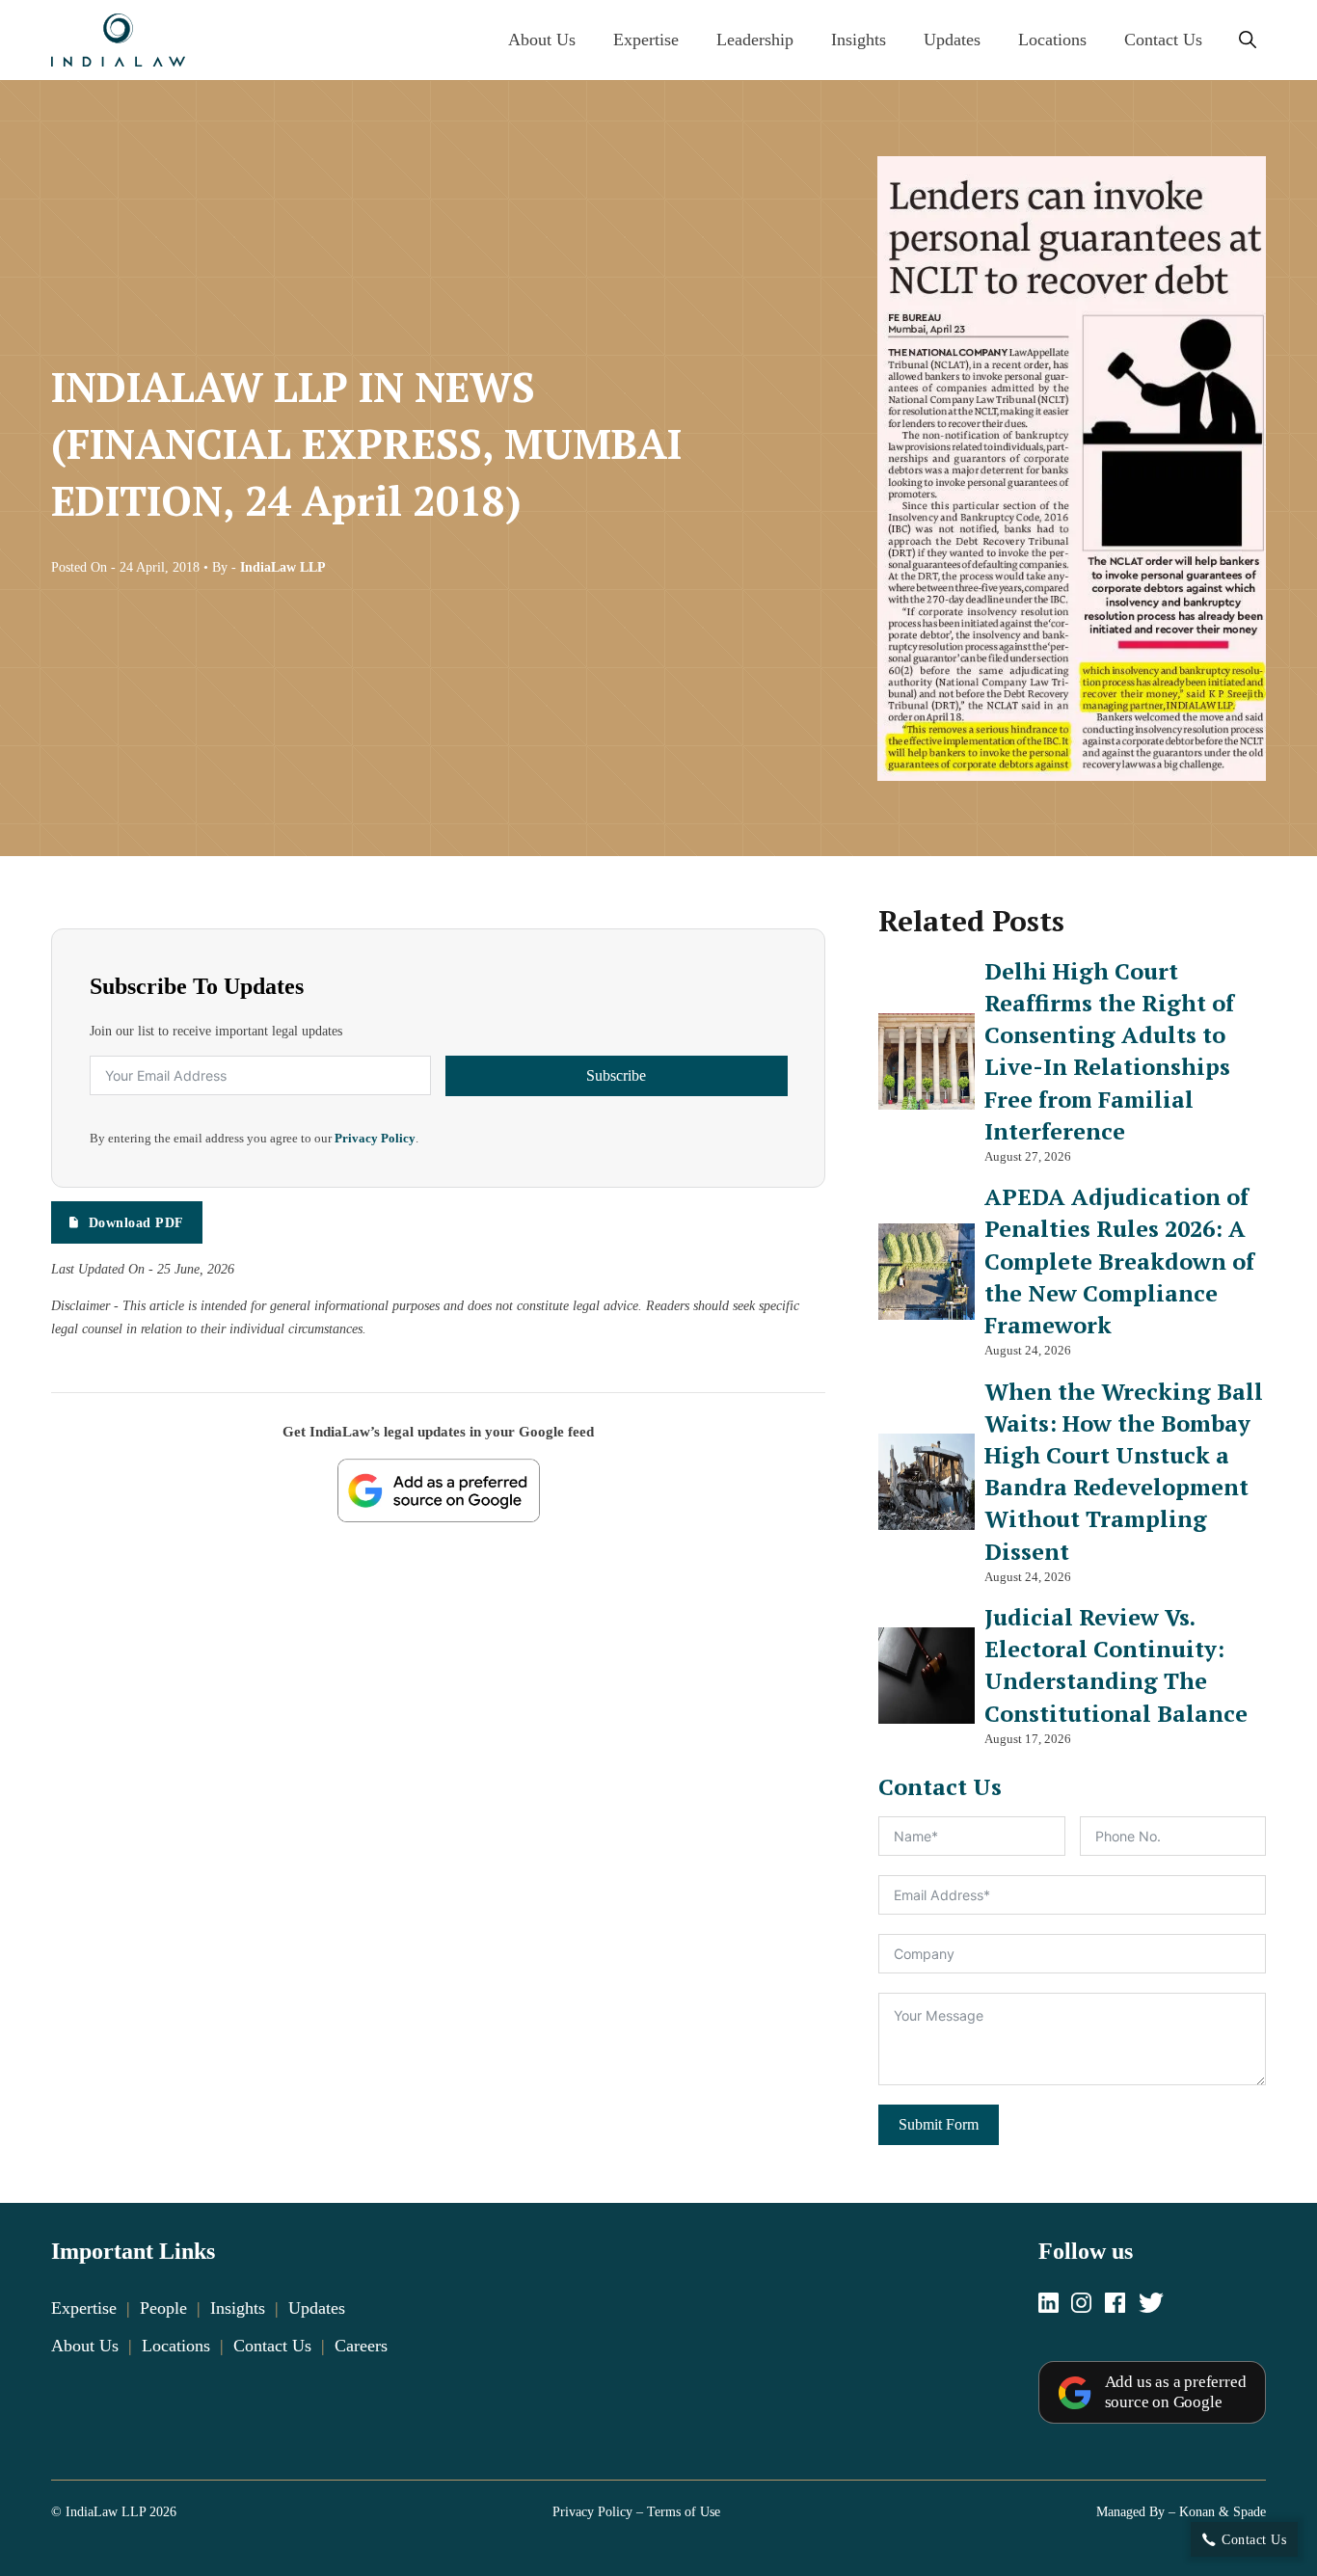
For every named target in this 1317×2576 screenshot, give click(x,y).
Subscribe (616, 1075)
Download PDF (136, 1222)
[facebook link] (1115, 2305)
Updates (952, 40)
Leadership (755, 40)
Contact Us (1163, 40)
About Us (542, 40)
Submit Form (939, 2125)
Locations (1052, 40)
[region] (658, 2499)
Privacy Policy (375, 1139)
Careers (361, 2346)
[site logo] (118, 40)
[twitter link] (1151, 2305)
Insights (859, 40)
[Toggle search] (1247, 40)
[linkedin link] (1048, 2305)
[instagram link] (1081, 2305)
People (163, 2308)
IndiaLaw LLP (283, 567)
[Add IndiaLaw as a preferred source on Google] (439, 1490)
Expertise (646, 40)
